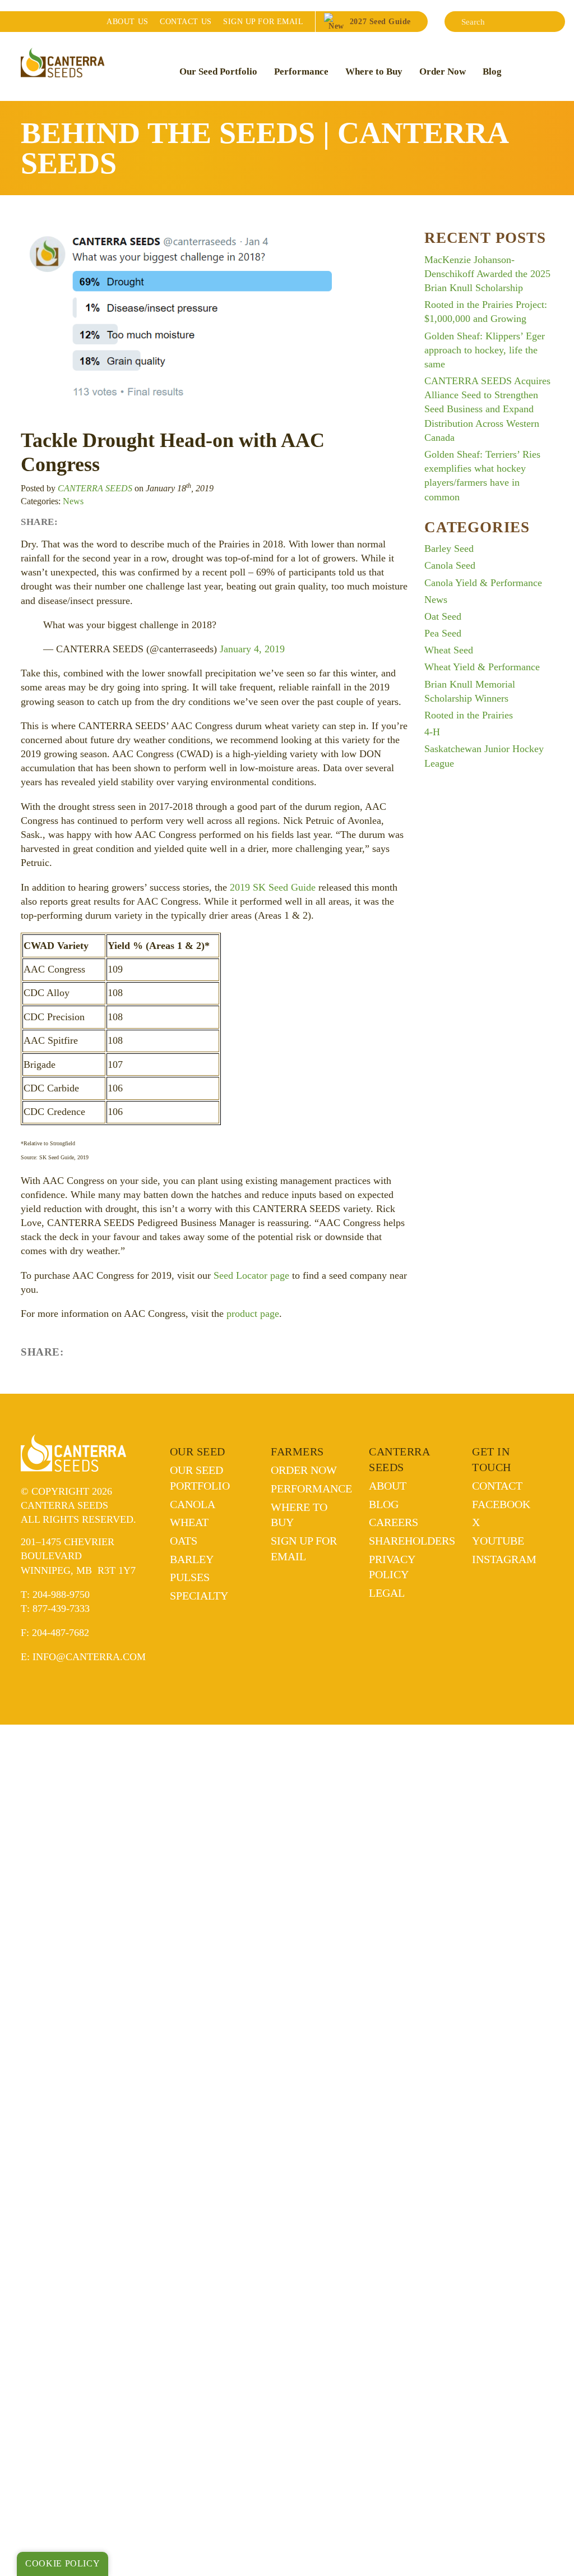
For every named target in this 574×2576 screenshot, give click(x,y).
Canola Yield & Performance (483, 583)
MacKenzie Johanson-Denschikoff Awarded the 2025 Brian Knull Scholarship (487, 274)
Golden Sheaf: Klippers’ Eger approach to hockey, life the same (485, 350)
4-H (432, 732)
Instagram (504, 1559)
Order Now (443, 72)
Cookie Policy (63, 2564)
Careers (394, 1522)
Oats (184, 1541)
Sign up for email (263, 21)
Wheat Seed (449, 650)
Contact (186, 21)
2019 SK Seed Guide (273, 887)
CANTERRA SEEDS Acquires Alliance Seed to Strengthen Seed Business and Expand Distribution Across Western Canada (487, 409)
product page (253, 1314)
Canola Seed (450, 565)
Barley (192, 1559)
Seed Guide (380, 21)
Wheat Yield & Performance (482, 667)
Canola (193, 1504)
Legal (387, 1593)
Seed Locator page (251, 1275)
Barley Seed (449, 549)
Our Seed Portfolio (218, 72)
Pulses (190, 1577)
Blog (492, 72)
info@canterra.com (89, 1657)
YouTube (498, 1541)
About (127, 21)
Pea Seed (443, 633)
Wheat (189, 1522)
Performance (301, 72)
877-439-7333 (61, 1609)
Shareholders (412, 1541)
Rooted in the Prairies (469, 715)
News (73, 501)
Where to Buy (374, 72)
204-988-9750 (61, 1595)
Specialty (199, 1596)
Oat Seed (443, 616)
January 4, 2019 (252, 649)
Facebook (501, 1504)
